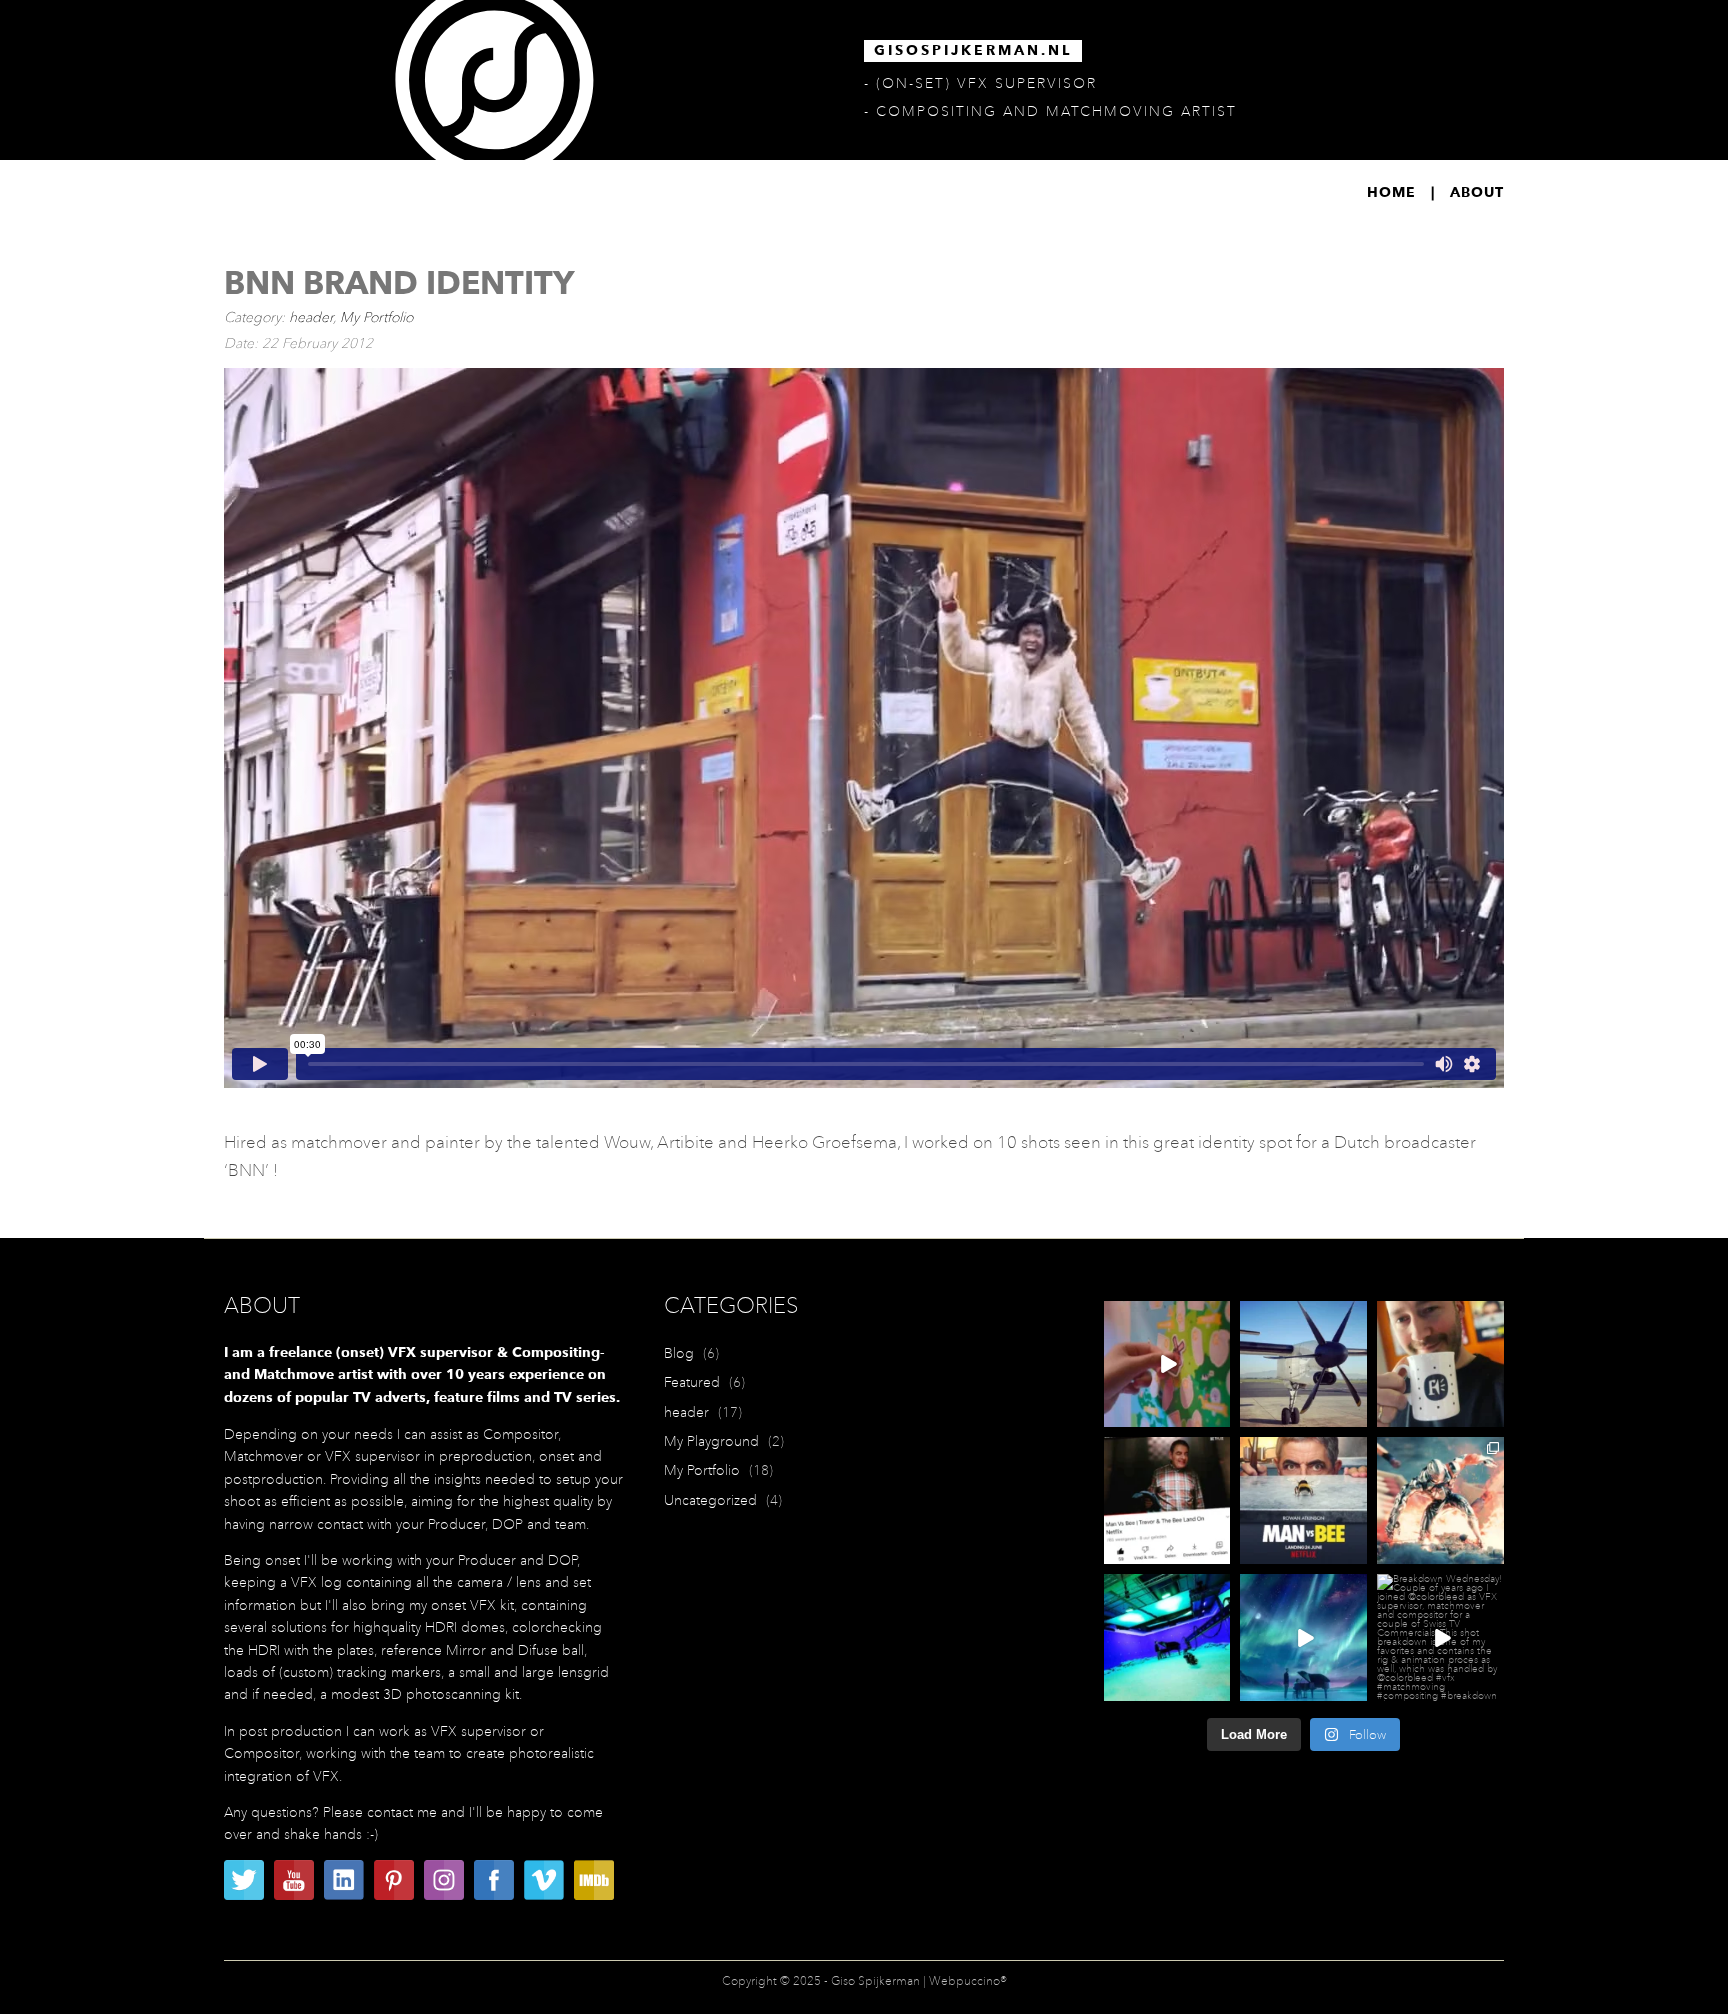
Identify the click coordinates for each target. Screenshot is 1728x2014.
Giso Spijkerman (875, 1981)
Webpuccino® (968, 1981)
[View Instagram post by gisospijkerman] (1218, 1416)
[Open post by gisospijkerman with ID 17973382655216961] (1303, 1364)
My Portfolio (376, 317)
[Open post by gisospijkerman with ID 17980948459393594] (1440, 1637)
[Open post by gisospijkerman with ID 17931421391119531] (1303, 1500)
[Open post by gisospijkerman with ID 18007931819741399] (1167, 1364)
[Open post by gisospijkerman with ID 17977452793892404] (1440, 1364)
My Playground (711, 1441)
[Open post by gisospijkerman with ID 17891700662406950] (1167, 1637)
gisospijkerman (1167, 1317)
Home (1391, 193)
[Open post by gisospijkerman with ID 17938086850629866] (1303, 1637)
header (311, 317)
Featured (692, 1382)
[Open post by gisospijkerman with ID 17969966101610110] (1440, 1500)
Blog (679, 1353)
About (1477, 193)
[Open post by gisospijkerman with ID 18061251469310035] (1167, 1500)
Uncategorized (710, 1500)
